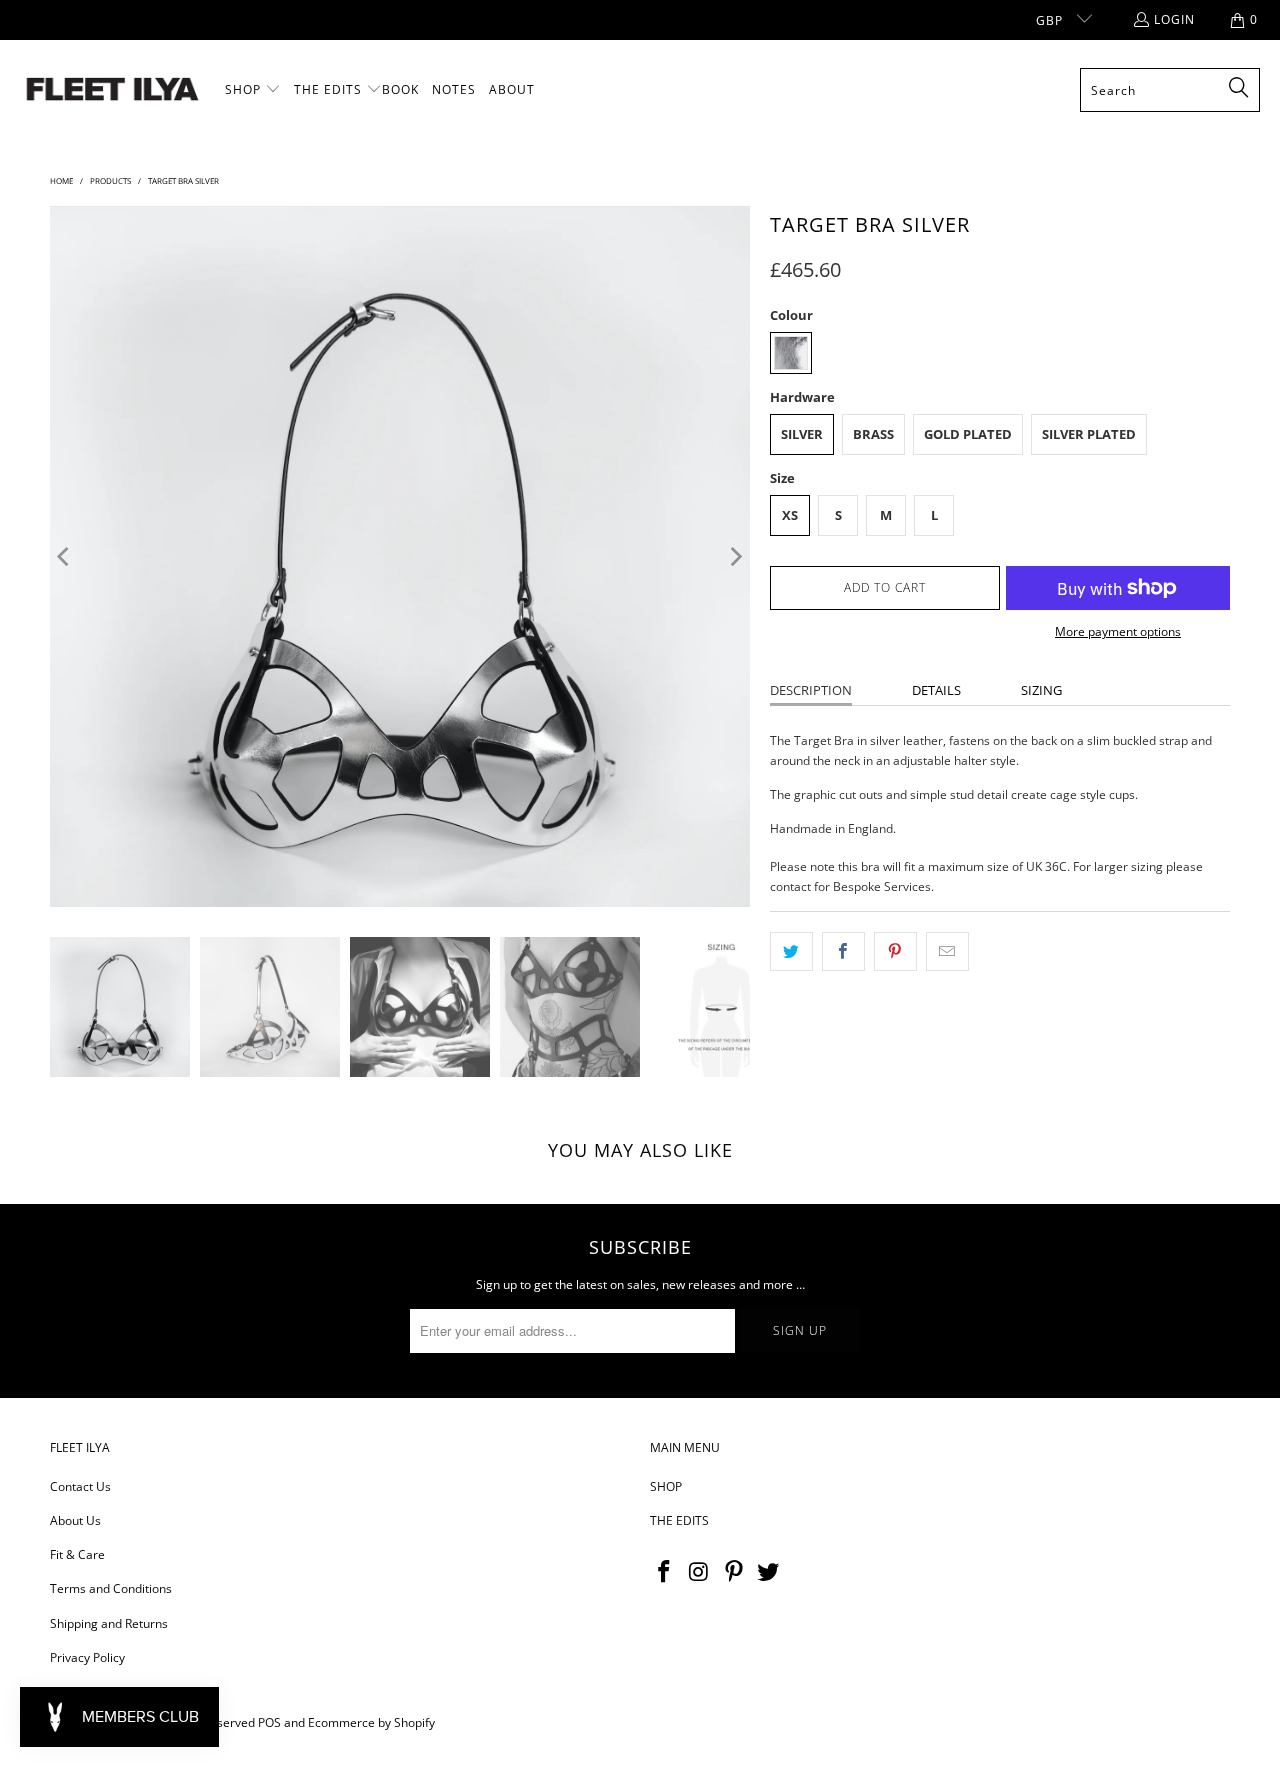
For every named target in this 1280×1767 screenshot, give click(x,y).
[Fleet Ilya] (112, 90)
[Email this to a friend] (947, 951)
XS (790, 515)
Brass (873, 434)
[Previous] (65, 556)
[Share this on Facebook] (843, 951)
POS (269, 1722)
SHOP (666, 1486)
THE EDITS (679, 1520)
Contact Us (80, 1486)
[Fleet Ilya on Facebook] (665, 1572)
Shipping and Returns (109, 1623)
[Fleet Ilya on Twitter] (769, 1572)
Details (936, 690)
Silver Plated (1089, 434)
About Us (75, 1520)
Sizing (1041, 690)
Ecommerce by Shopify (371, 1722)
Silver (802, 434)
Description (811, 690)
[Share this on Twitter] (791, 951)
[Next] (735, 556)
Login (1174, 19)
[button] (253, 90)
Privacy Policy (87, 1657)
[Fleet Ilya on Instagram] (700, 1572)
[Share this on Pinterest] (895, 951)
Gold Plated (968, 434)
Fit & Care (77, 1554)
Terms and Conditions (111, 1588)
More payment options (1118, 631)
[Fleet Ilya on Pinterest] (734, 1572)
